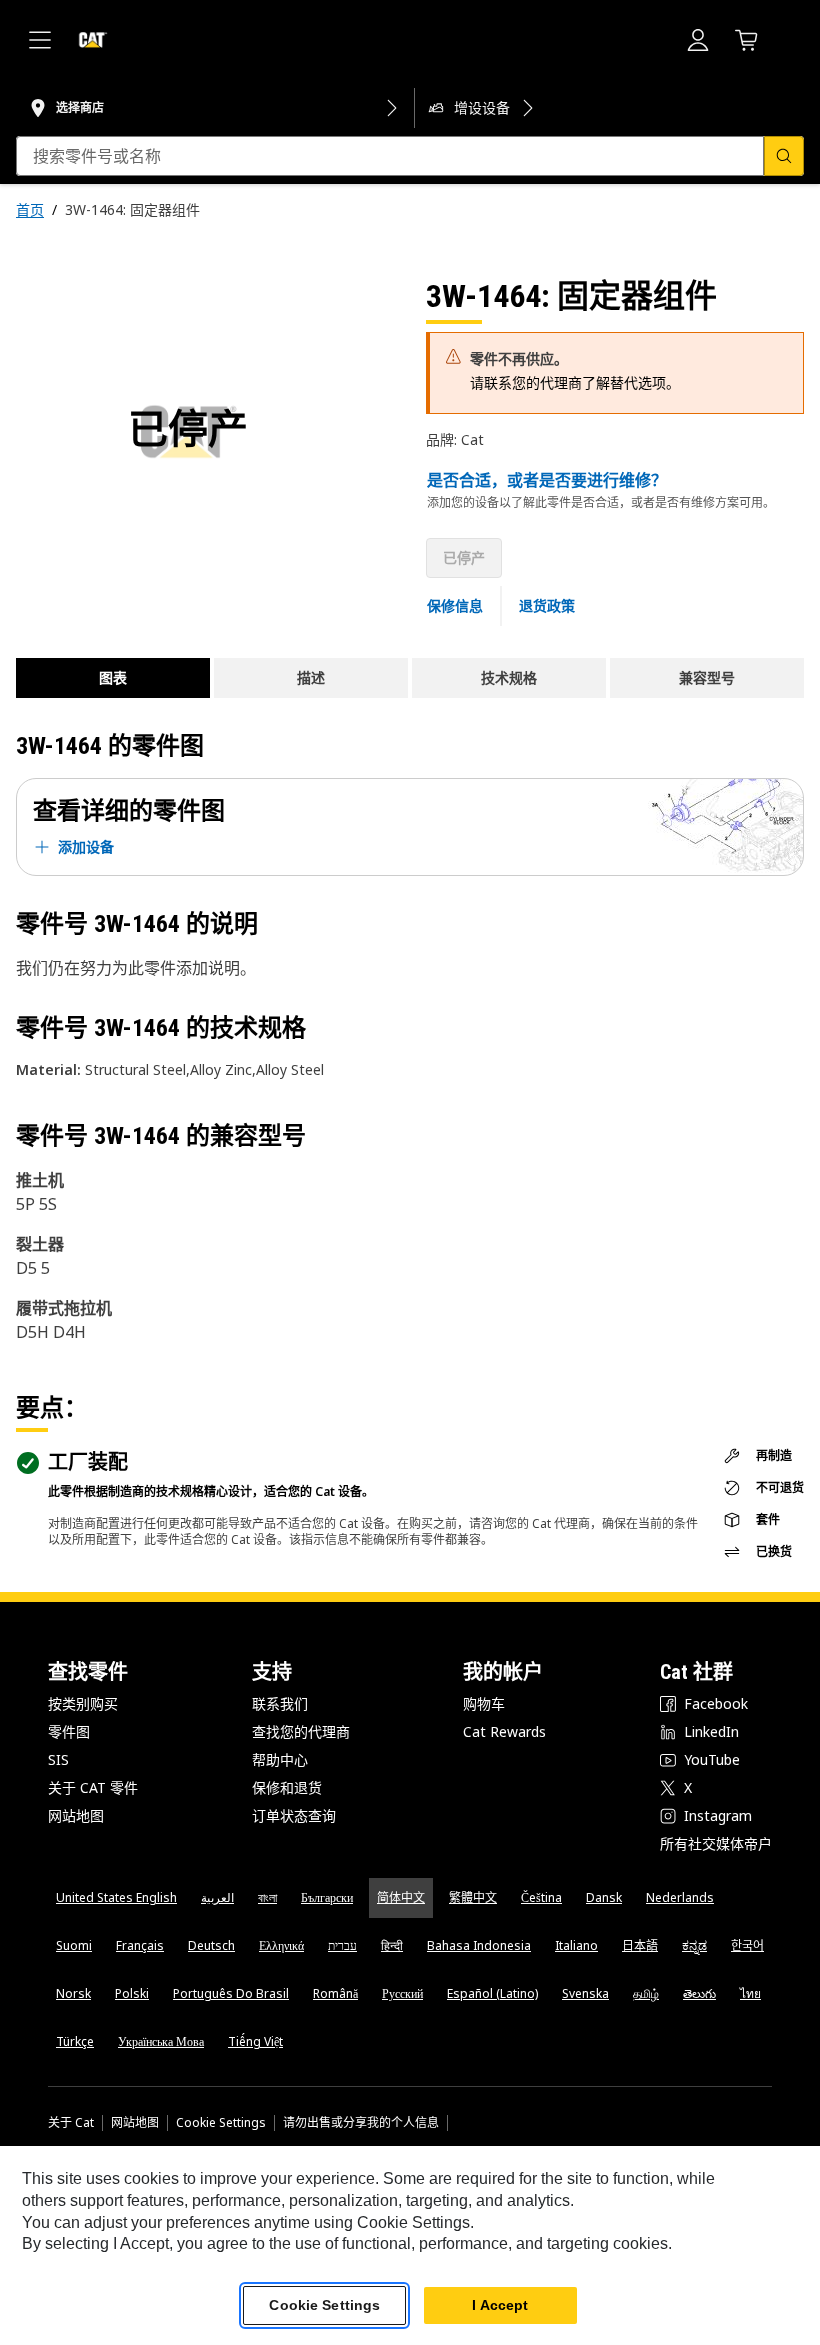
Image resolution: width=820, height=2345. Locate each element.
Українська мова (161, 2041)
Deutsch (211, 1945)
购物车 (484, 1703)
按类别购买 (83, 1703)
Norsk (73, 1993)
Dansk (604, 1897)
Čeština (541, 1897)
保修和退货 (287, 1787)
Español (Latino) (492, 1993)
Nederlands (680, 1897)
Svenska (585, 1993)
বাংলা (267, 1897)
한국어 (747, 1945)
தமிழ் (646, 1993)
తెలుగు (699, 1993)
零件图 (69, 1731)
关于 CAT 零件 (93, 1787)
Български (327, 1897)
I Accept (500, 2305)
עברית (342, 1945)
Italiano (576, 1945)
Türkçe (75, 2041)
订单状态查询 (294, 1815)
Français (140, 1945)
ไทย (750, 1993)
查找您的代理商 (301, 1731)
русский (402, 1993)
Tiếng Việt (255, 2041)
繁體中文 (473, 1897)
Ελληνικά (281, 1945)
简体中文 (401, 1897)
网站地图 (76, 1815)
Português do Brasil (231, 1993)
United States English (116, 1897)
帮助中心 (280, 1759)
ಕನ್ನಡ (694, 1945)
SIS (58, 1759)
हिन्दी (392, 1945)
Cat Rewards (504, 1731)
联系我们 (280, 1703)
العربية (217, 1897)
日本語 (640, 1945)
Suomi (74, 1945)
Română (335, 1993)
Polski (132, 1993)
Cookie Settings (221, 2123)
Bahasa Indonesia (479, 1945)
